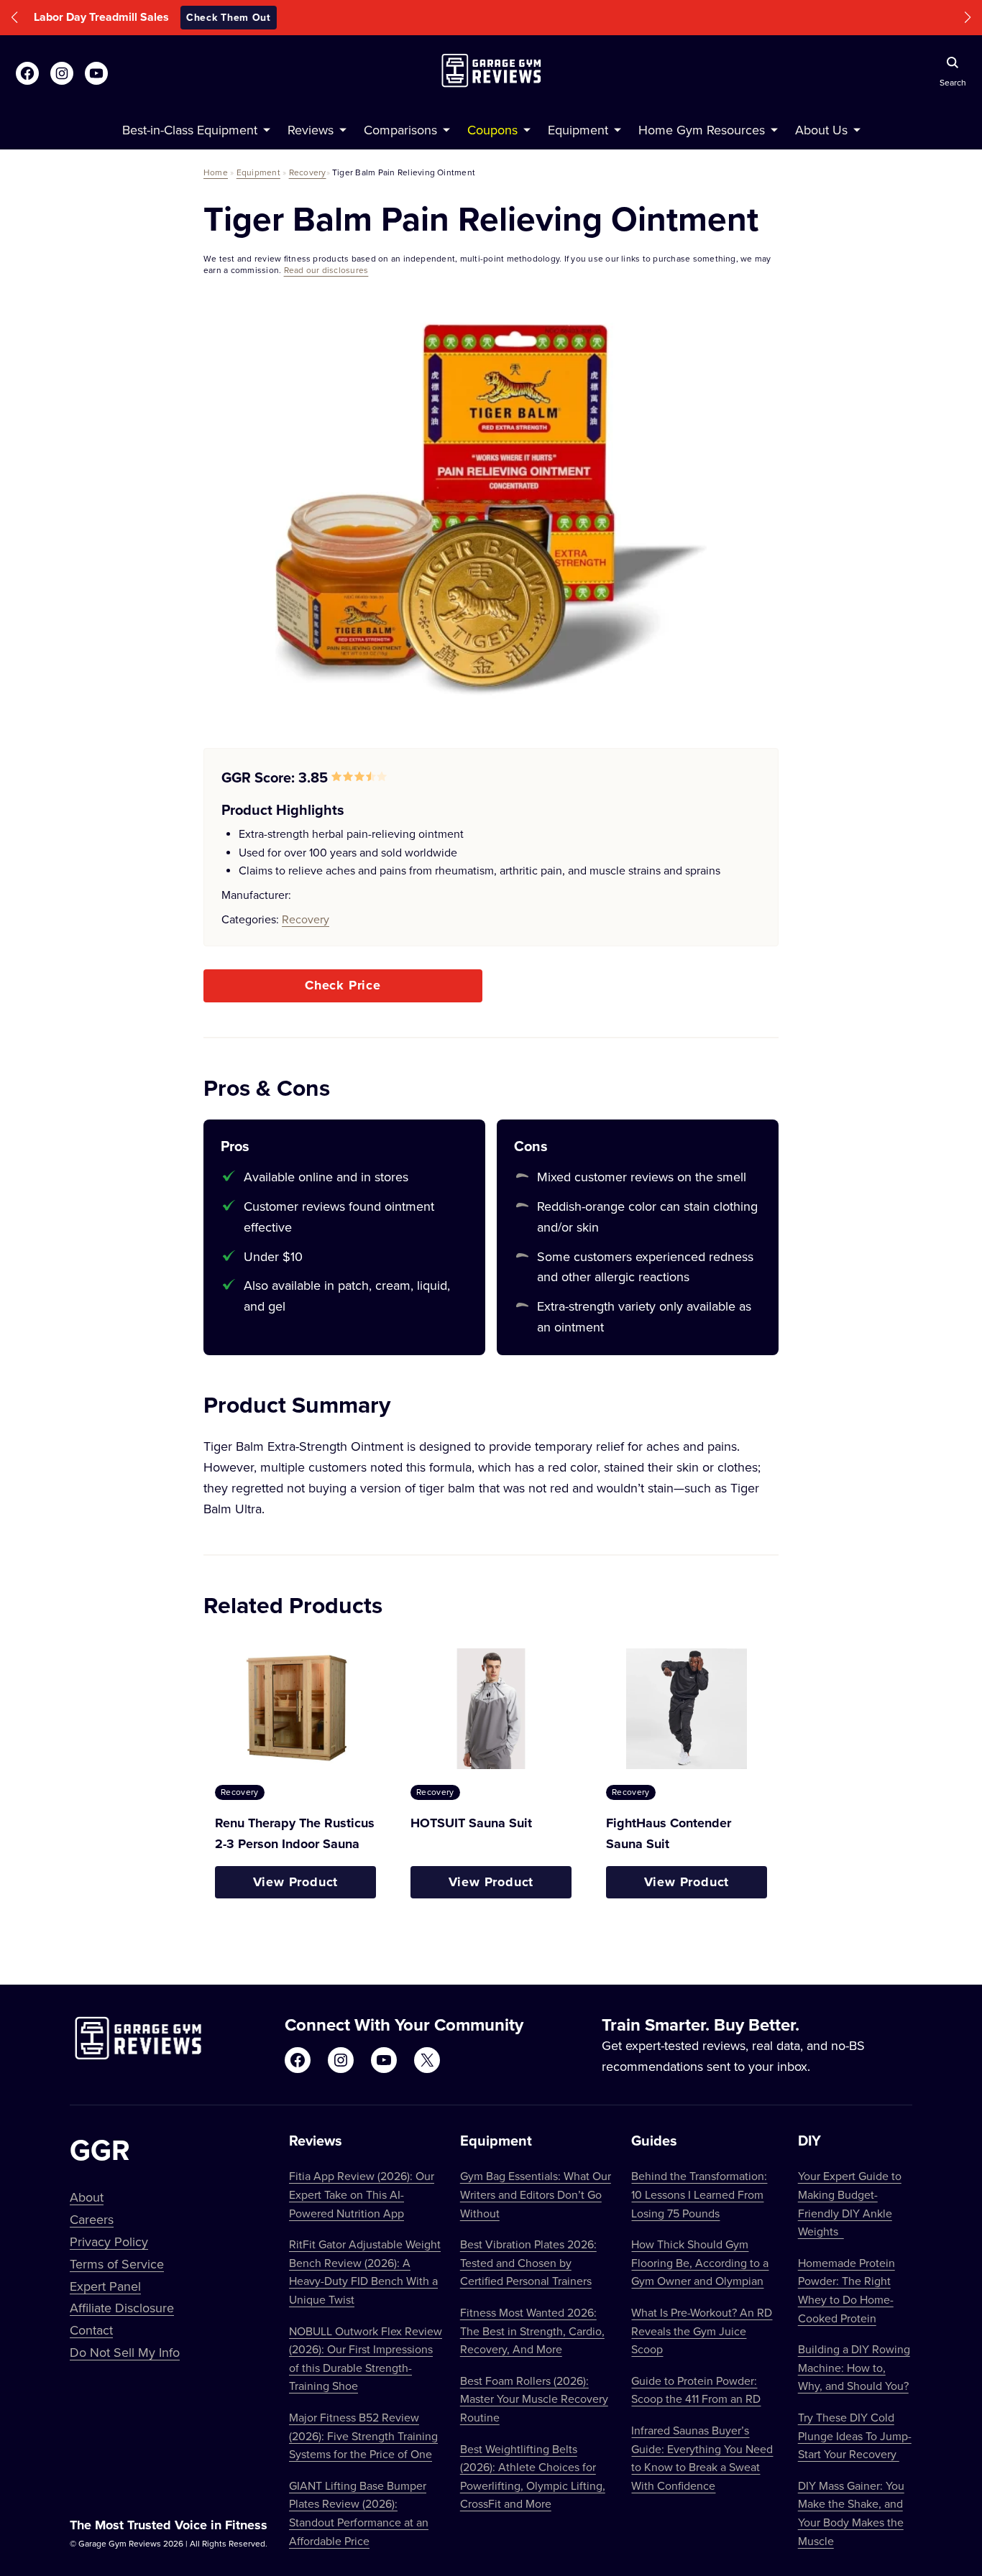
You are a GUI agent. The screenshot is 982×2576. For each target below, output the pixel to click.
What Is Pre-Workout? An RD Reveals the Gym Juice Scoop (702, 2331)
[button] (14, 18)
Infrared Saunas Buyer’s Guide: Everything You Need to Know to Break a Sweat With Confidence (702, 2458)
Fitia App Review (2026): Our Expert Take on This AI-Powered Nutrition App (362, 2194)
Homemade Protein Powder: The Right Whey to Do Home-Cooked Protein (846, 2290)
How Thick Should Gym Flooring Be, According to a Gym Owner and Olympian (700, 2262)
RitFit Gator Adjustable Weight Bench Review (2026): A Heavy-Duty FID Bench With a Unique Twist (365, 2272)
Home (216, 172)
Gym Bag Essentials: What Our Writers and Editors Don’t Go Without (536, 2194)
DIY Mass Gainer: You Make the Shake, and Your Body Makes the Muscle (851, 2513)
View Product (296, 1882)
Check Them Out (588, 17)
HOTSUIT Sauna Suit (471, 1823)
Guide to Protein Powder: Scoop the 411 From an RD (696, 2390)
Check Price (343, 985)
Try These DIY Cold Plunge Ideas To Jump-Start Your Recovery (855, 2436)
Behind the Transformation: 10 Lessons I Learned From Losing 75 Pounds (699, 2194)
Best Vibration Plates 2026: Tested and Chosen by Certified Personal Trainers (528, 2262)
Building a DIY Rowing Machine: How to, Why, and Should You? (854, 2367)
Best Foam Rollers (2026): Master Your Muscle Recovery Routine (534, 2399)
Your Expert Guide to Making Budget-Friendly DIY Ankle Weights (850, 2203)
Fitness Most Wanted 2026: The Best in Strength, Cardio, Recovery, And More (532, 2331)
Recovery (308, 172)
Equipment (258, 172)
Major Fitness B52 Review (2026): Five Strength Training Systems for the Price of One (363, 2436)
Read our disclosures (326, 270)
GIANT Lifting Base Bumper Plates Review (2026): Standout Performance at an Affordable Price (359, 2513)
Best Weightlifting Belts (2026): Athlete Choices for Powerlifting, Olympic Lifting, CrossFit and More (533, 2476)
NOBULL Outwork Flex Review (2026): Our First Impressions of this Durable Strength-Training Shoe (366, 2359)
